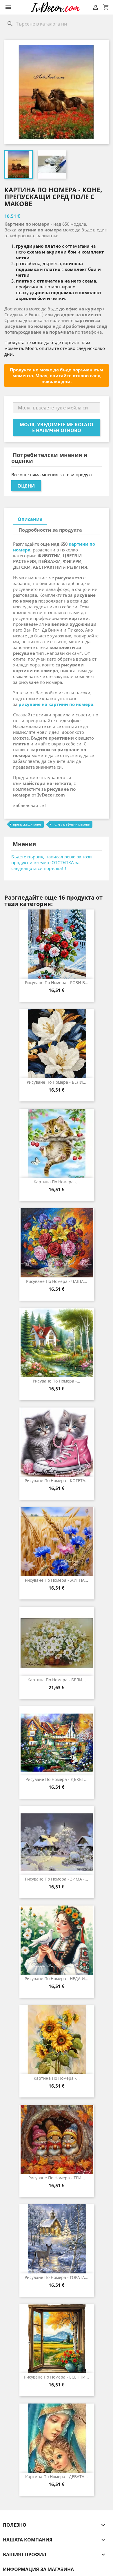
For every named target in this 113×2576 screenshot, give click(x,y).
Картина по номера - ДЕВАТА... (57, 2477)
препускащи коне (27, 824)
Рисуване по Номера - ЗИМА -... (57, 1879)
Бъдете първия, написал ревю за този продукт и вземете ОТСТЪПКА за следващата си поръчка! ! (52, 862)
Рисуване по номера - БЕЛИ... (57, 1082)
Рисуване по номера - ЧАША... (57, 1281)
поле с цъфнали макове (71, 824)
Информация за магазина (38, 2569)
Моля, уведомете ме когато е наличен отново (57, 427)
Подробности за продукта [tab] (50, 530)
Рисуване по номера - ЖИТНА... (57, 1580)
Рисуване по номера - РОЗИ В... (57, 983)
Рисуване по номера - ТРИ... (57, 2178)
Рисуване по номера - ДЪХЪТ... (57, 1779)
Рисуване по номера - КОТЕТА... (57, 1481)
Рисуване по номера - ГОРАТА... (57, 2277)
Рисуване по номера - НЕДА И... (57, 1979)
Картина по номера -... (57, 1182)
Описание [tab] (30, 519)
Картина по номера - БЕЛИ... (57, 1680)
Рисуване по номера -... (57, 1381)
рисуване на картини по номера (56, 704)
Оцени (26, 486)
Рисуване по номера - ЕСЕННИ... (57, 2377)
